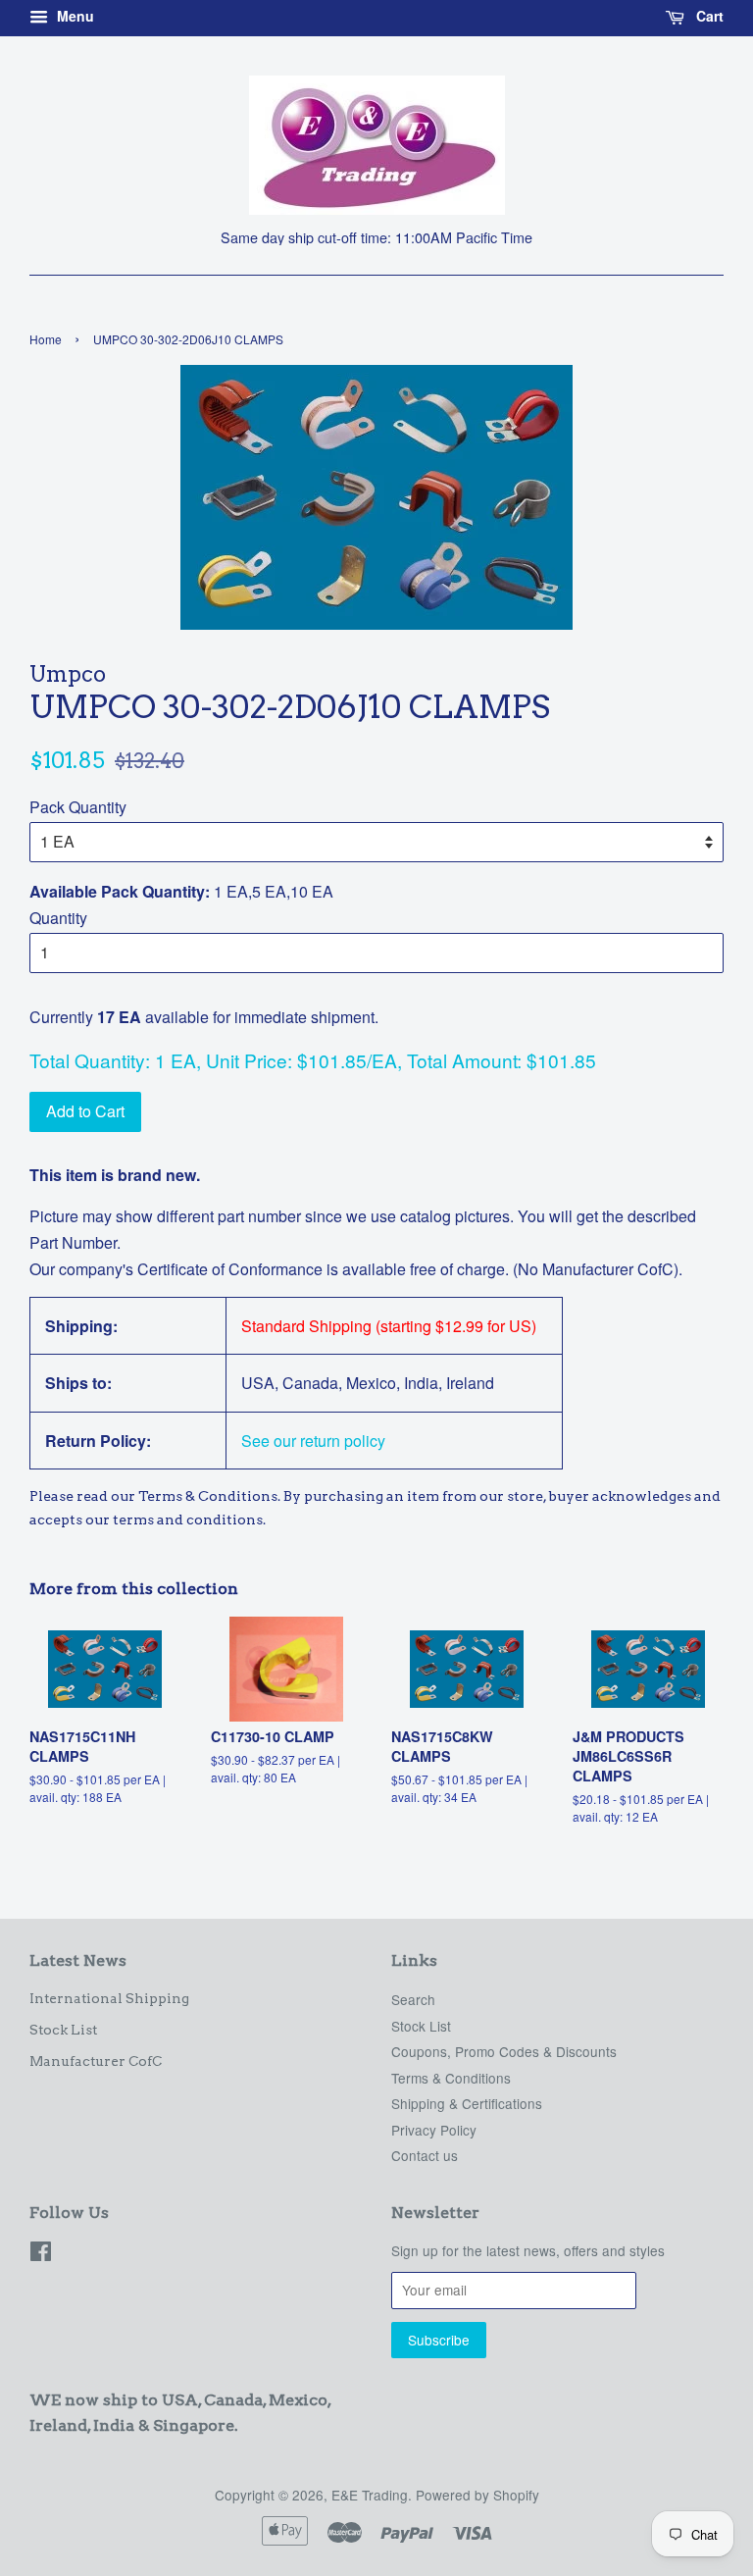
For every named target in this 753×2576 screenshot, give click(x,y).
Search (413, 1999)
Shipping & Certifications (467, 2103)
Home (46, 339)
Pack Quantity (78, 807)
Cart (708, 16)
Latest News (78, 1960)
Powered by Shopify (477, 2495)
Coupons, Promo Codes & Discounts (504, 2051)
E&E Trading (370, 2495)
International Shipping (109, 1998)
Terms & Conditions (451, 2078)
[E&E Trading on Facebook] (41, 2254)
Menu (74, 16)
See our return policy (313, 1441)
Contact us (425, 2155)
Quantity (58, 918)
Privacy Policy (434, 2130)
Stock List (63, 2030)
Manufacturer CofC (96, 2061)
